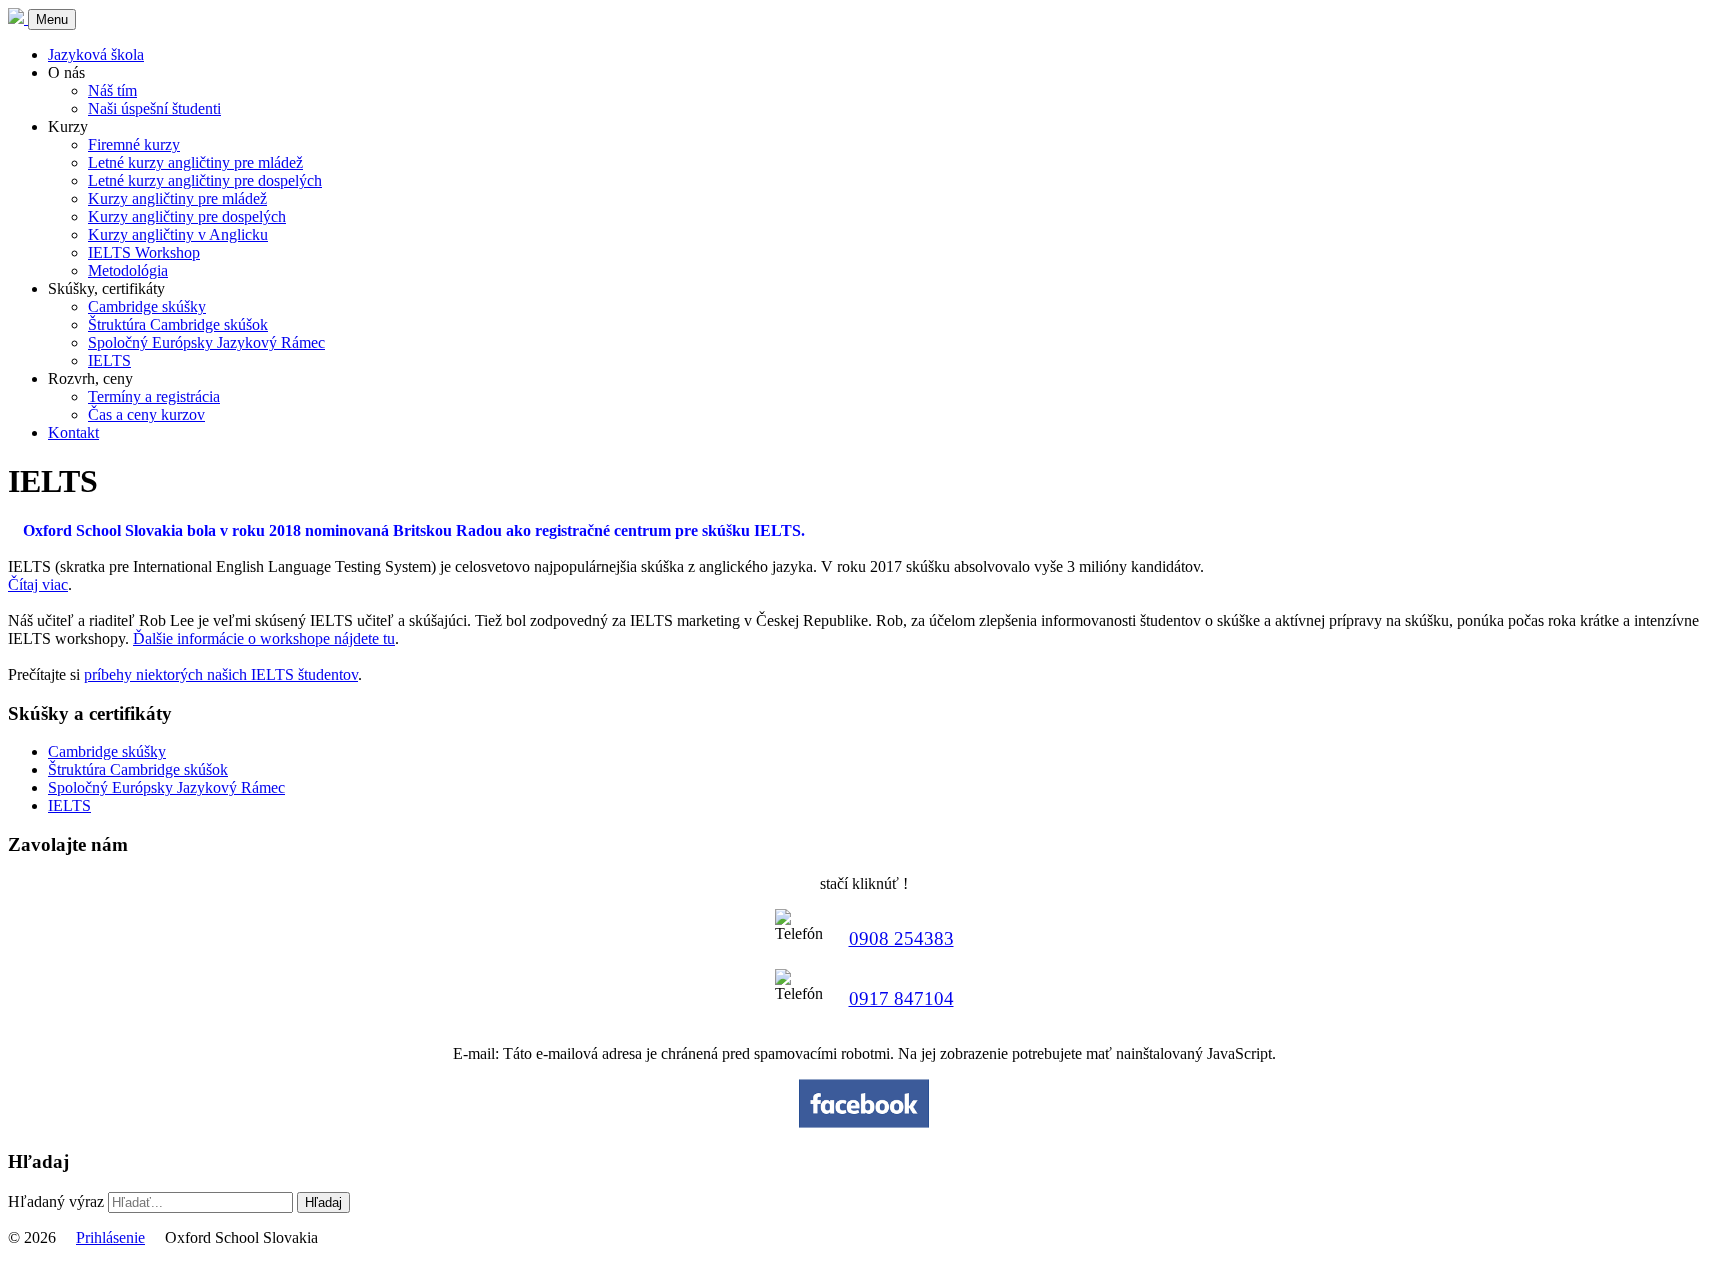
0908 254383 (901, 938)
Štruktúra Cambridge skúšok (178, 324)
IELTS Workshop (144, 252)
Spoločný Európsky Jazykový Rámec (206, 342)
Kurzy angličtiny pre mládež (177, 198)
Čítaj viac (38, 584)
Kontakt (73, 432)
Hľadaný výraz (56, 1201)
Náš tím (112, 90)
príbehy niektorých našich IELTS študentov (221, 674)
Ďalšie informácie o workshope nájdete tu (264, 638)
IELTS (109, 360)
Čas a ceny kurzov (146, 414)
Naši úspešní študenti (154, 108)
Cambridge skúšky (147, 306)
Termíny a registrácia (154, 396)
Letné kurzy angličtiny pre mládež (195, 162)
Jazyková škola (96, 54)
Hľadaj (323, 1202)
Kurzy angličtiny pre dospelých (187, 216)
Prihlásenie (110, 1237)
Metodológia (128, 270)
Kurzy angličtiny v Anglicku (178, 234)
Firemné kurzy (134, 144)
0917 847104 (901, 998)
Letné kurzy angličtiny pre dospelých (205, 180)
